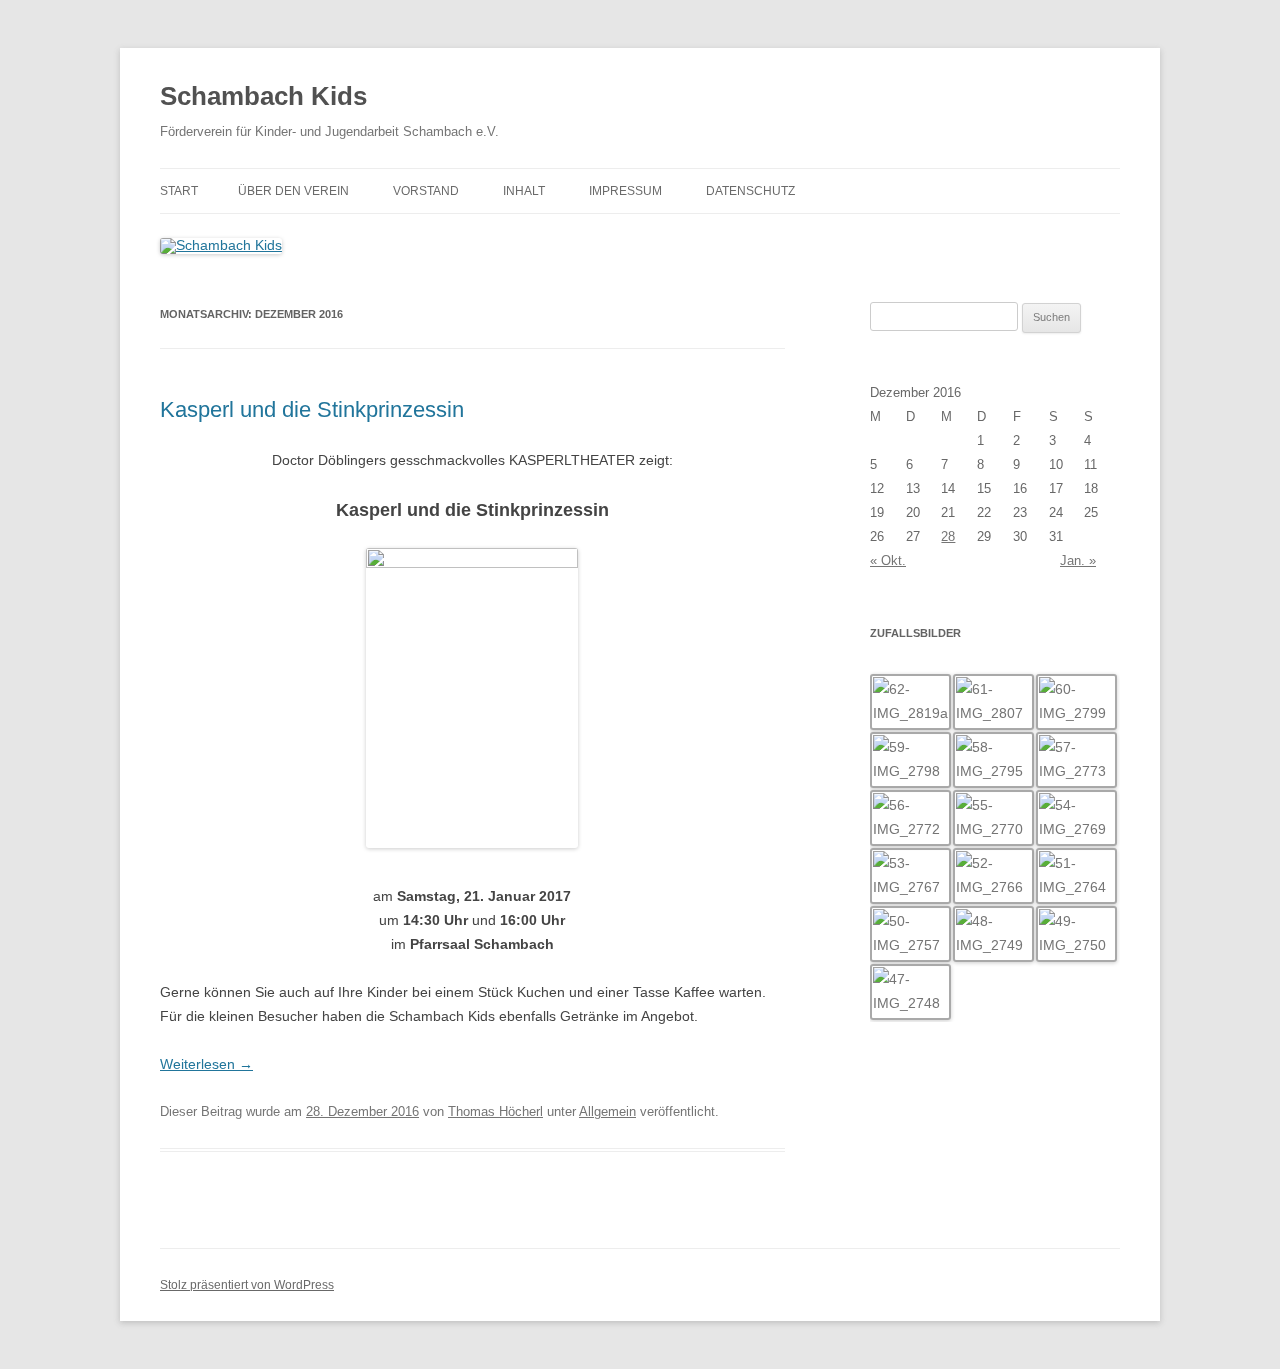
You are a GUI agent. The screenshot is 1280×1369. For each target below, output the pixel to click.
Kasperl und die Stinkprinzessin (312, 409)
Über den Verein (293, 191)
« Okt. (888, 560)
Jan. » (1078, 560)
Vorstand (426, 191)
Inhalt (524, 191)
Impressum (625, 191)
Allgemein (607, 1111)
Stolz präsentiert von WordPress (247, 1285)
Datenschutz (750, 191)
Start (179, 191)
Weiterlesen (206, 1064)
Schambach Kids (263, 96)
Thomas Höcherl (495, 1111)
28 (948, 536)
